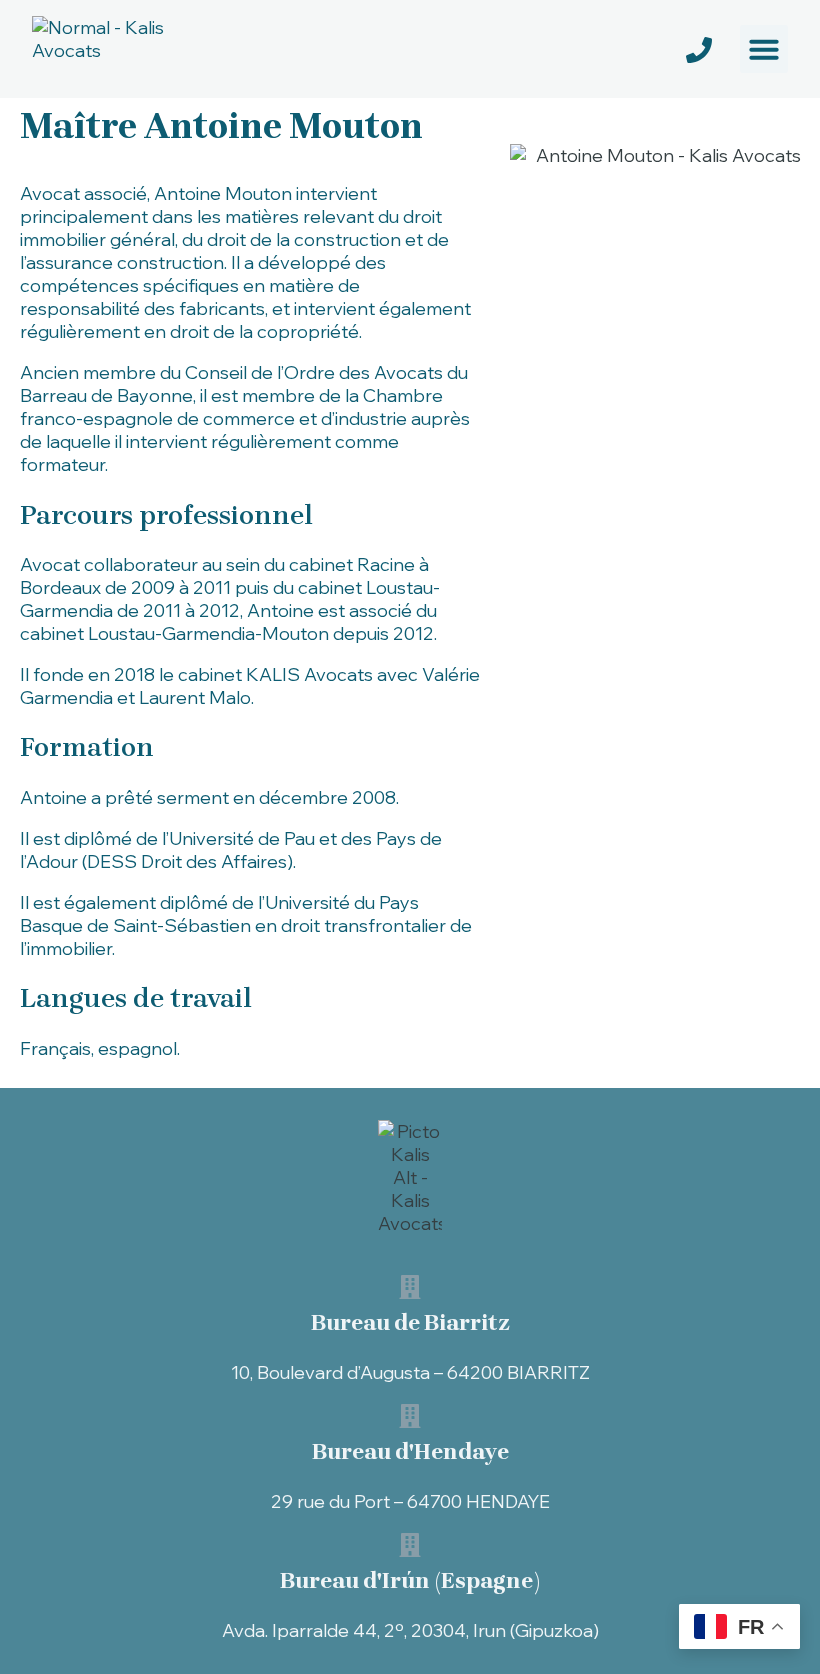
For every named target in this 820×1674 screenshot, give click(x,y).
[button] (764, 49)
